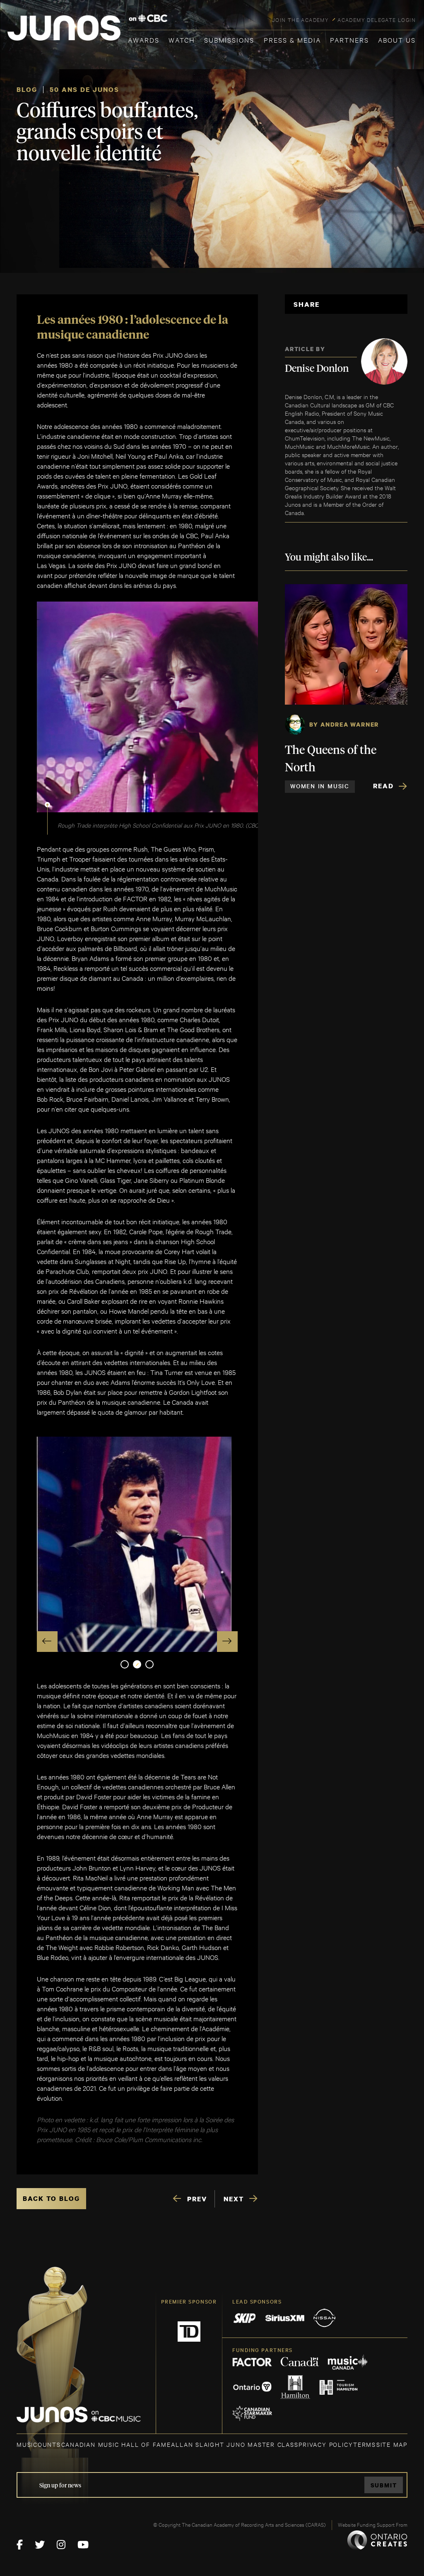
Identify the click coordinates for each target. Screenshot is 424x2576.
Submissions (229, 40)
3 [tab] (149, 1664)
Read (383, 786)
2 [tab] (137, 1664)
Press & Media (292, 40)
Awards (144, 40)
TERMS (365, 2444)
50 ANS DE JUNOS (84, 89)
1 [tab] (125, 1664)
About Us (397, 40)
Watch (182, 40)
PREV (197, 2199)
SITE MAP (392, 2444)
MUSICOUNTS (39, 2444)
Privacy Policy (326, 2444)
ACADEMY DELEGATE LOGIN (377, 19)
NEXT (234, 2199)
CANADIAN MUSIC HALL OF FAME (116, 2444)
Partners (349, 40)
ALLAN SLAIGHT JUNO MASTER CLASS (235, 2444)
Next (227, 1642)
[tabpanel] (137, 1544)
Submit (384, 2485)
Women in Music (320, 786)
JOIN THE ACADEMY (300, 19)
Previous (47, 1642)
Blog (27, 89)
